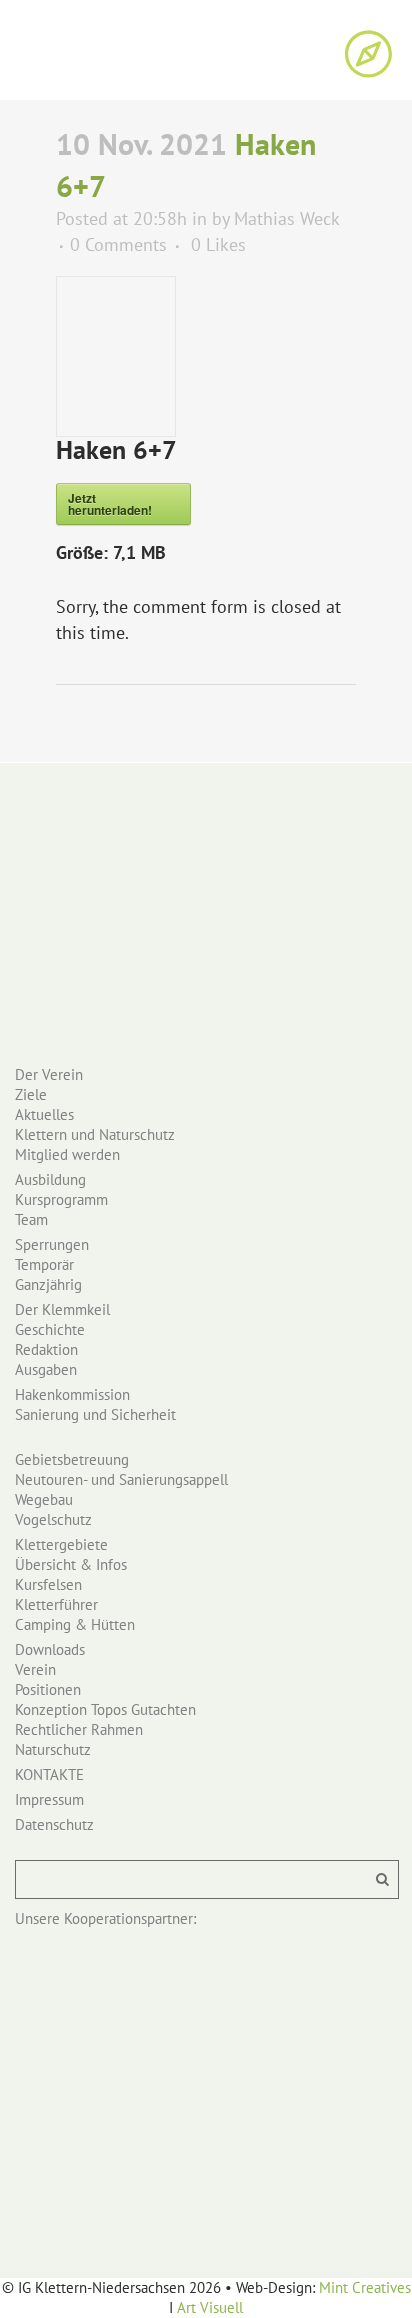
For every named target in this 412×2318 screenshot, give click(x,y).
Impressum (49, 1799)
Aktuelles (44, 1114)
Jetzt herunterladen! (110, 504)
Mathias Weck (286, 218)
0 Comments (118, 244)
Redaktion (46, 1349)
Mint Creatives (365, 2287)
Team (31, 1219)
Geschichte (50, 1329)
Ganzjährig (48, 1284)
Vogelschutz (53, 1519)
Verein (35, 1669)
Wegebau (44, 1499)
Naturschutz (53, 1749)
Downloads (50, 1649)
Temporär (44, 1264)
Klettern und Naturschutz (95, 1134)
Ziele (31, 1094)
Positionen (48, 1689)
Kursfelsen (48, 1584)
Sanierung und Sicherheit (95, 1414)
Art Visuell (210, 2307)
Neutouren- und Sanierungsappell (121, 1479)
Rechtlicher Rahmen (79, 1729)
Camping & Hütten (75, 1624)
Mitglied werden (67, 1154)
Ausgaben (46, 1369)
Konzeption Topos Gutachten (105, 1709)
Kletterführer (56, 1604)
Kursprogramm (61, 1199)
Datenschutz (54, 1824)
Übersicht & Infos (71, 1564)
